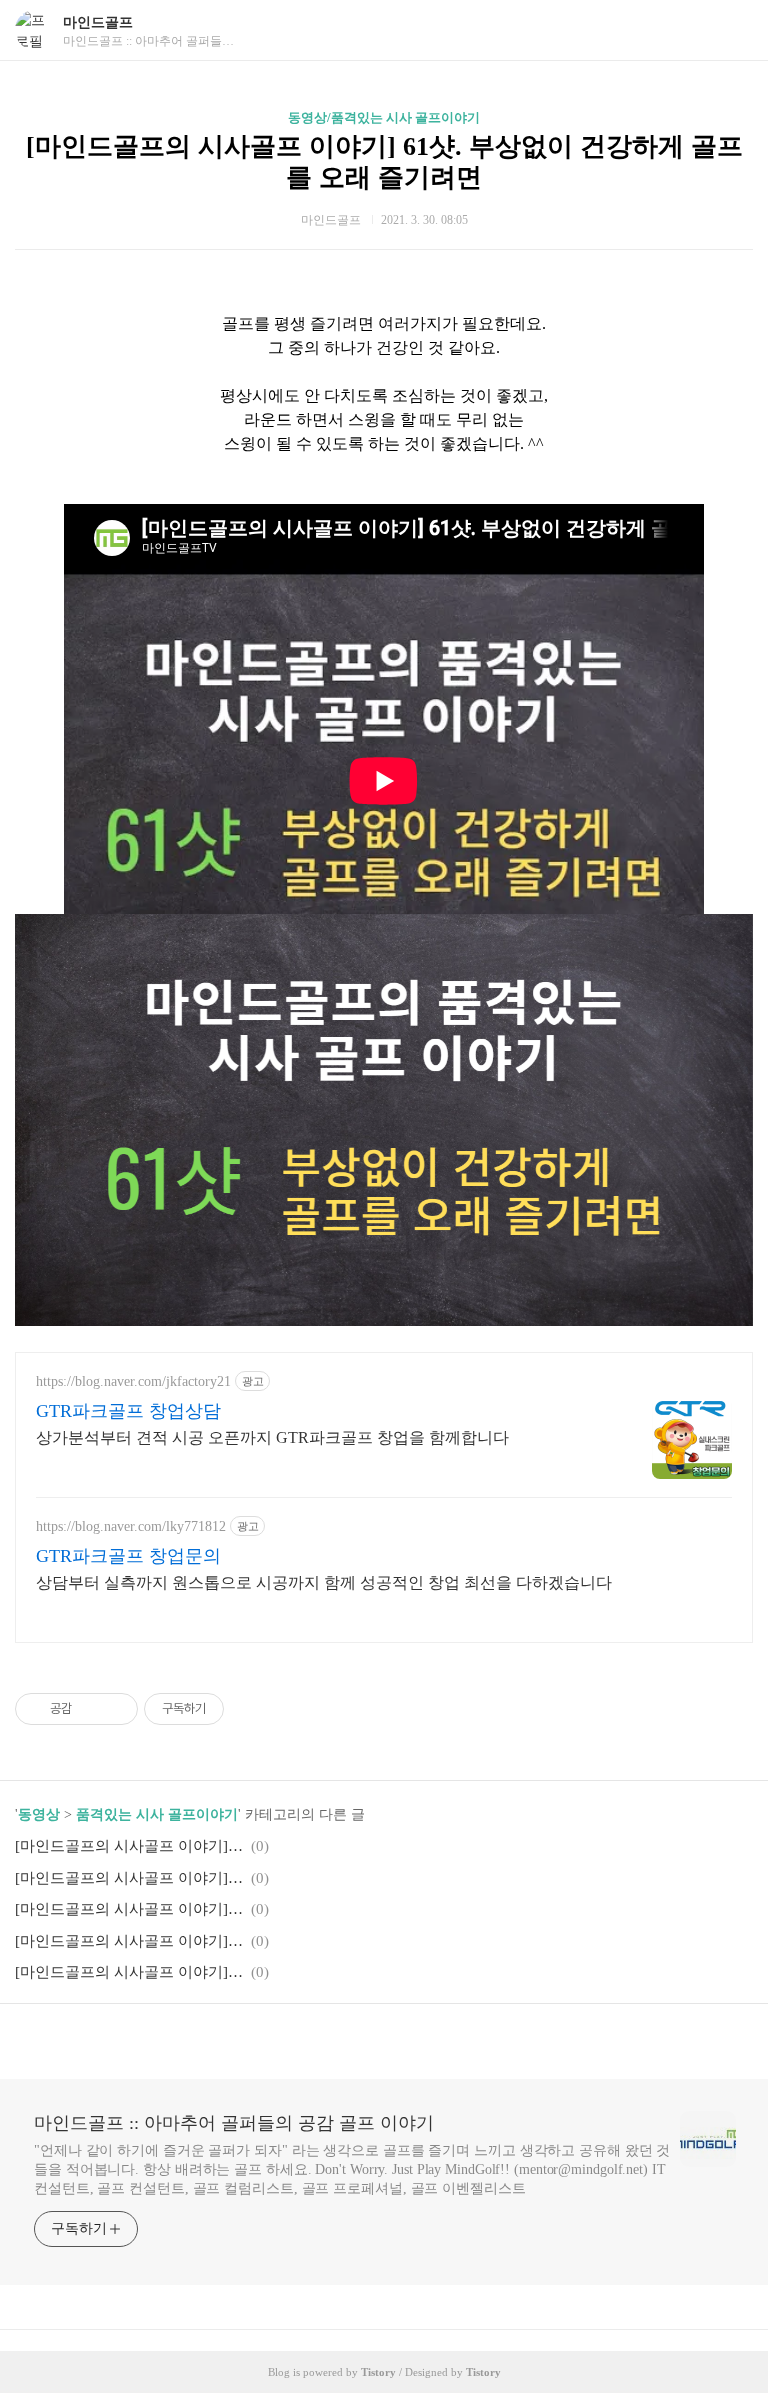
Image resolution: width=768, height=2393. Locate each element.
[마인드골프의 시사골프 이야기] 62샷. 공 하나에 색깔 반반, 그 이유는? (130, 1878)
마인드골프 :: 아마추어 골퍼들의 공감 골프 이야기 (234, 2123)
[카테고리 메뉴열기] (733, 30)
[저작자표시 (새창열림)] (233, 1709)
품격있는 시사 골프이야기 (157, 1814)
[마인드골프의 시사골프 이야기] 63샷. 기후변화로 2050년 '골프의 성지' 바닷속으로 (130, 1846)
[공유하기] (90, 1709)
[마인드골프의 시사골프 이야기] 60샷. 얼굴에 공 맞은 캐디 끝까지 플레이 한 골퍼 (130, 1909)
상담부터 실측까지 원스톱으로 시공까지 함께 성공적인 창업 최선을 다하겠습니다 (324, 1582)
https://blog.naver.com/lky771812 (131, 1526)
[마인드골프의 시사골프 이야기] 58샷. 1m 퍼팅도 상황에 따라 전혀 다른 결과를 (130, 1972)
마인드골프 (98, 22)
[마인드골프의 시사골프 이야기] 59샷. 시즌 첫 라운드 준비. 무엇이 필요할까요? (130, 1941)
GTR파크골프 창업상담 (128, 1411)
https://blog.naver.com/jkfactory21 (133, 1381)
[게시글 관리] (115, 1709)
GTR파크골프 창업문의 (128, 1556)
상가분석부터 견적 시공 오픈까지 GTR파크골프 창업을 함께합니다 (272, 1437)
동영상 (39, 1814)
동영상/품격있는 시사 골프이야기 (384, 117)
